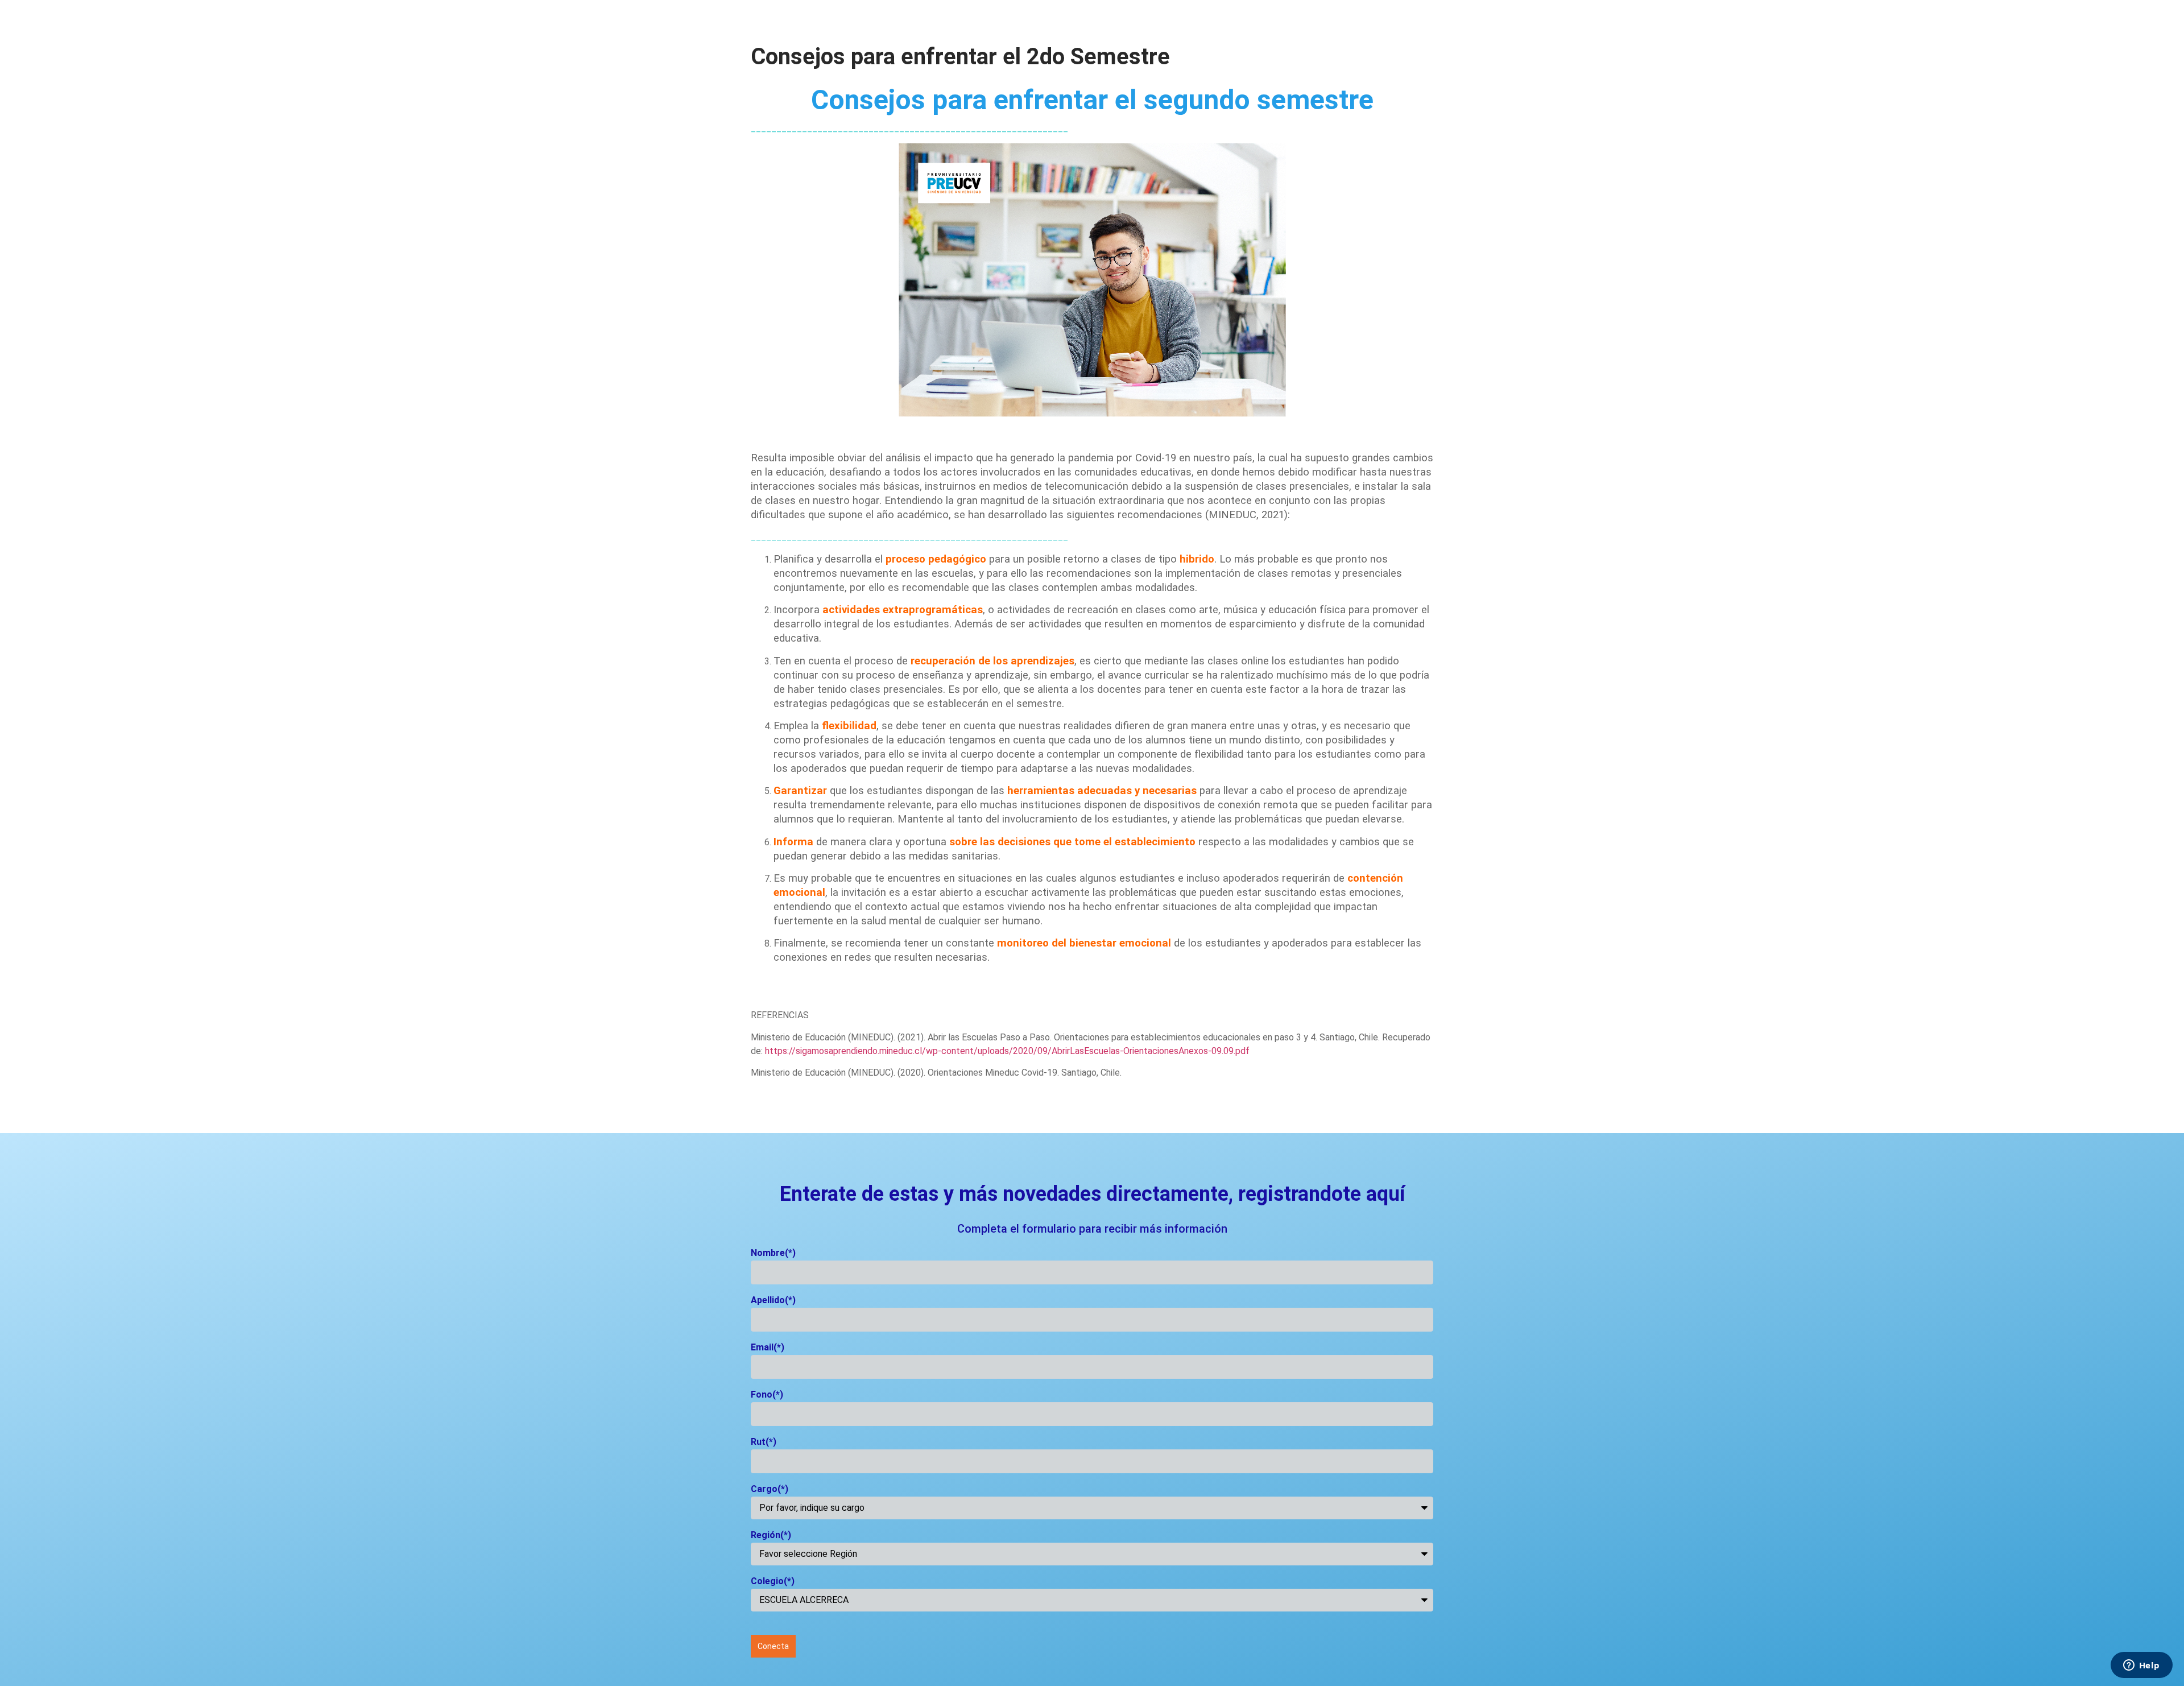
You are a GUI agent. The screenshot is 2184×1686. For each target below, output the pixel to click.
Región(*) (771, 1536)
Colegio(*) (773, 1582)
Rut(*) (764, 1442)
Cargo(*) (770, 1489)
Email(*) (768, 1348)
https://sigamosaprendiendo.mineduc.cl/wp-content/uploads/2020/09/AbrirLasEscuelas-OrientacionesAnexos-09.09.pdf (1007, 1051)
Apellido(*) (773, 1301)
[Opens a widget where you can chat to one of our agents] (2141, 1666)
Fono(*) (767, 1395)
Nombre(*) (773, 1253)
